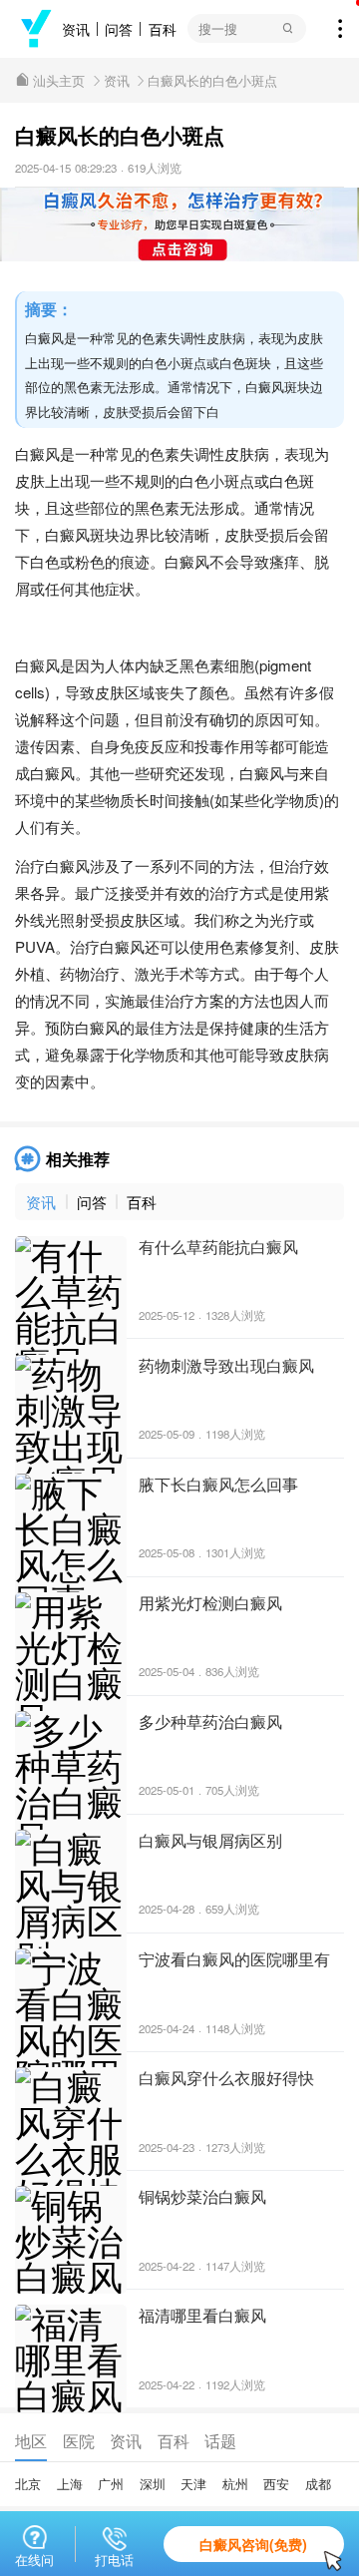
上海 (70, 2484)
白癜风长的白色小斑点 (212, 80)
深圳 (153, 2484)
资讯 (76, 29)
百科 (163, 29)
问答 (119, 29)
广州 (111, 2484)
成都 (318, 2484)
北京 (28, 2484)
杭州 (235, 2484)
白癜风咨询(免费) (253, 2544)
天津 (193, 2484)
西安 (276, 2484)
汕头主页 (59, 80)
